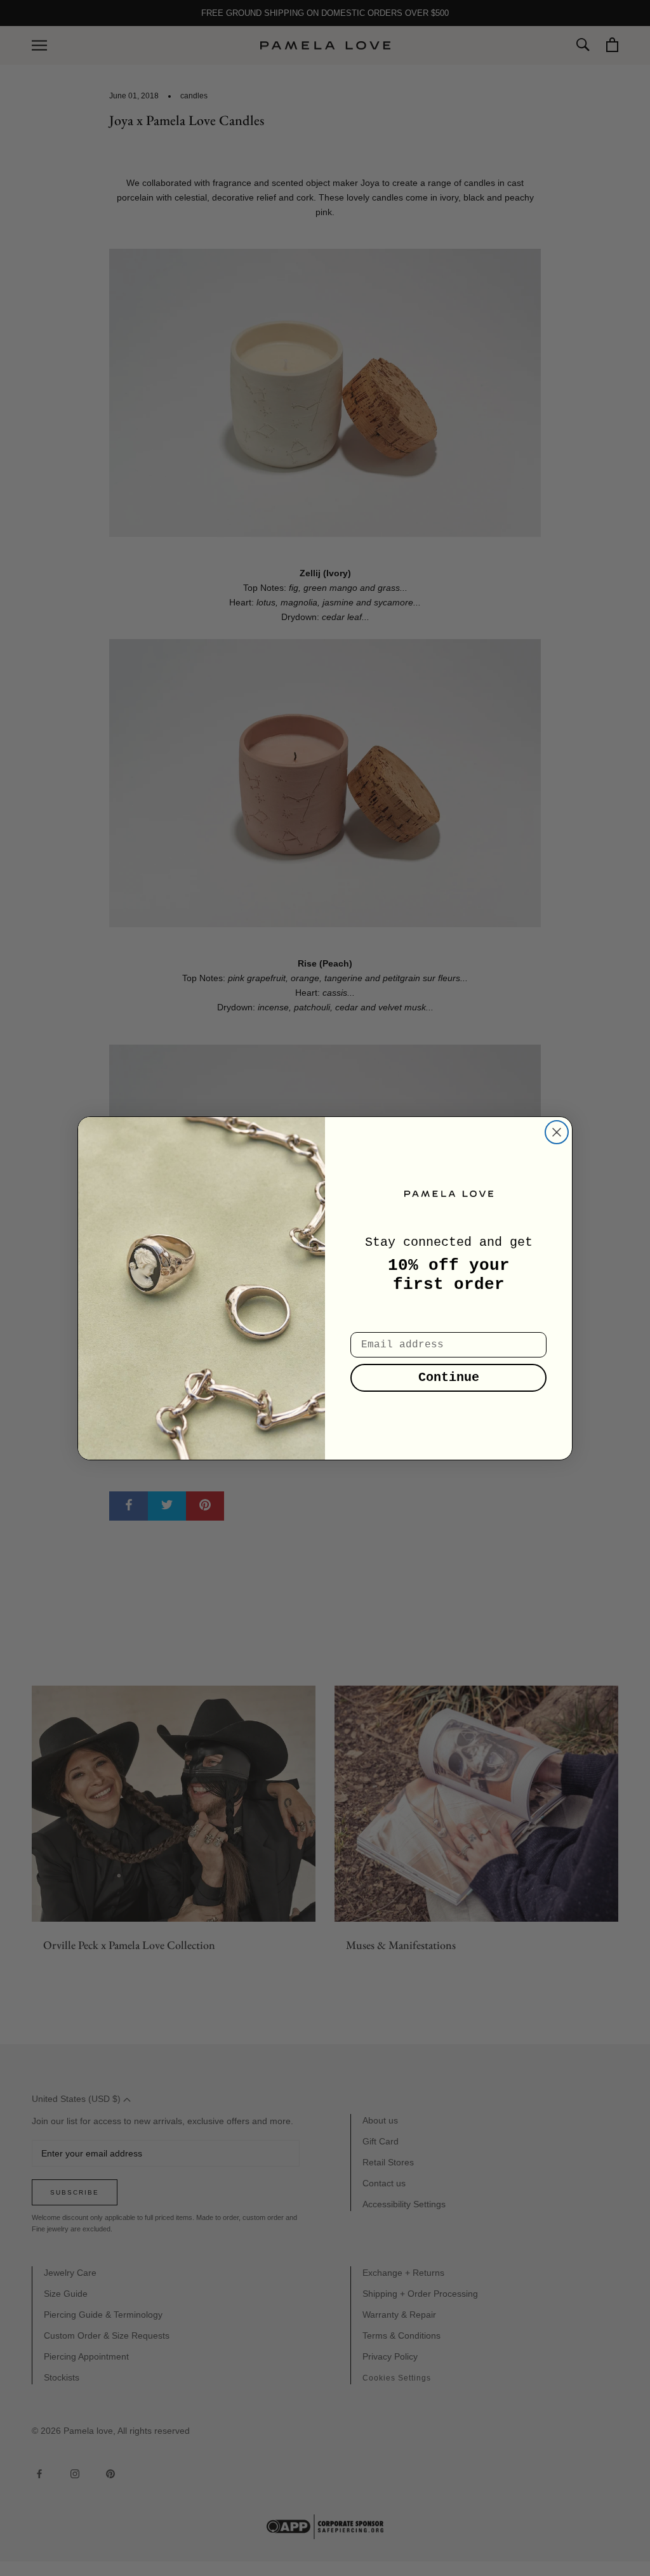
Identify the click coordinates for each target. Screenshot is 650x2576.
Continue (449, 1377)
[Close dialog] (557, 1132)
